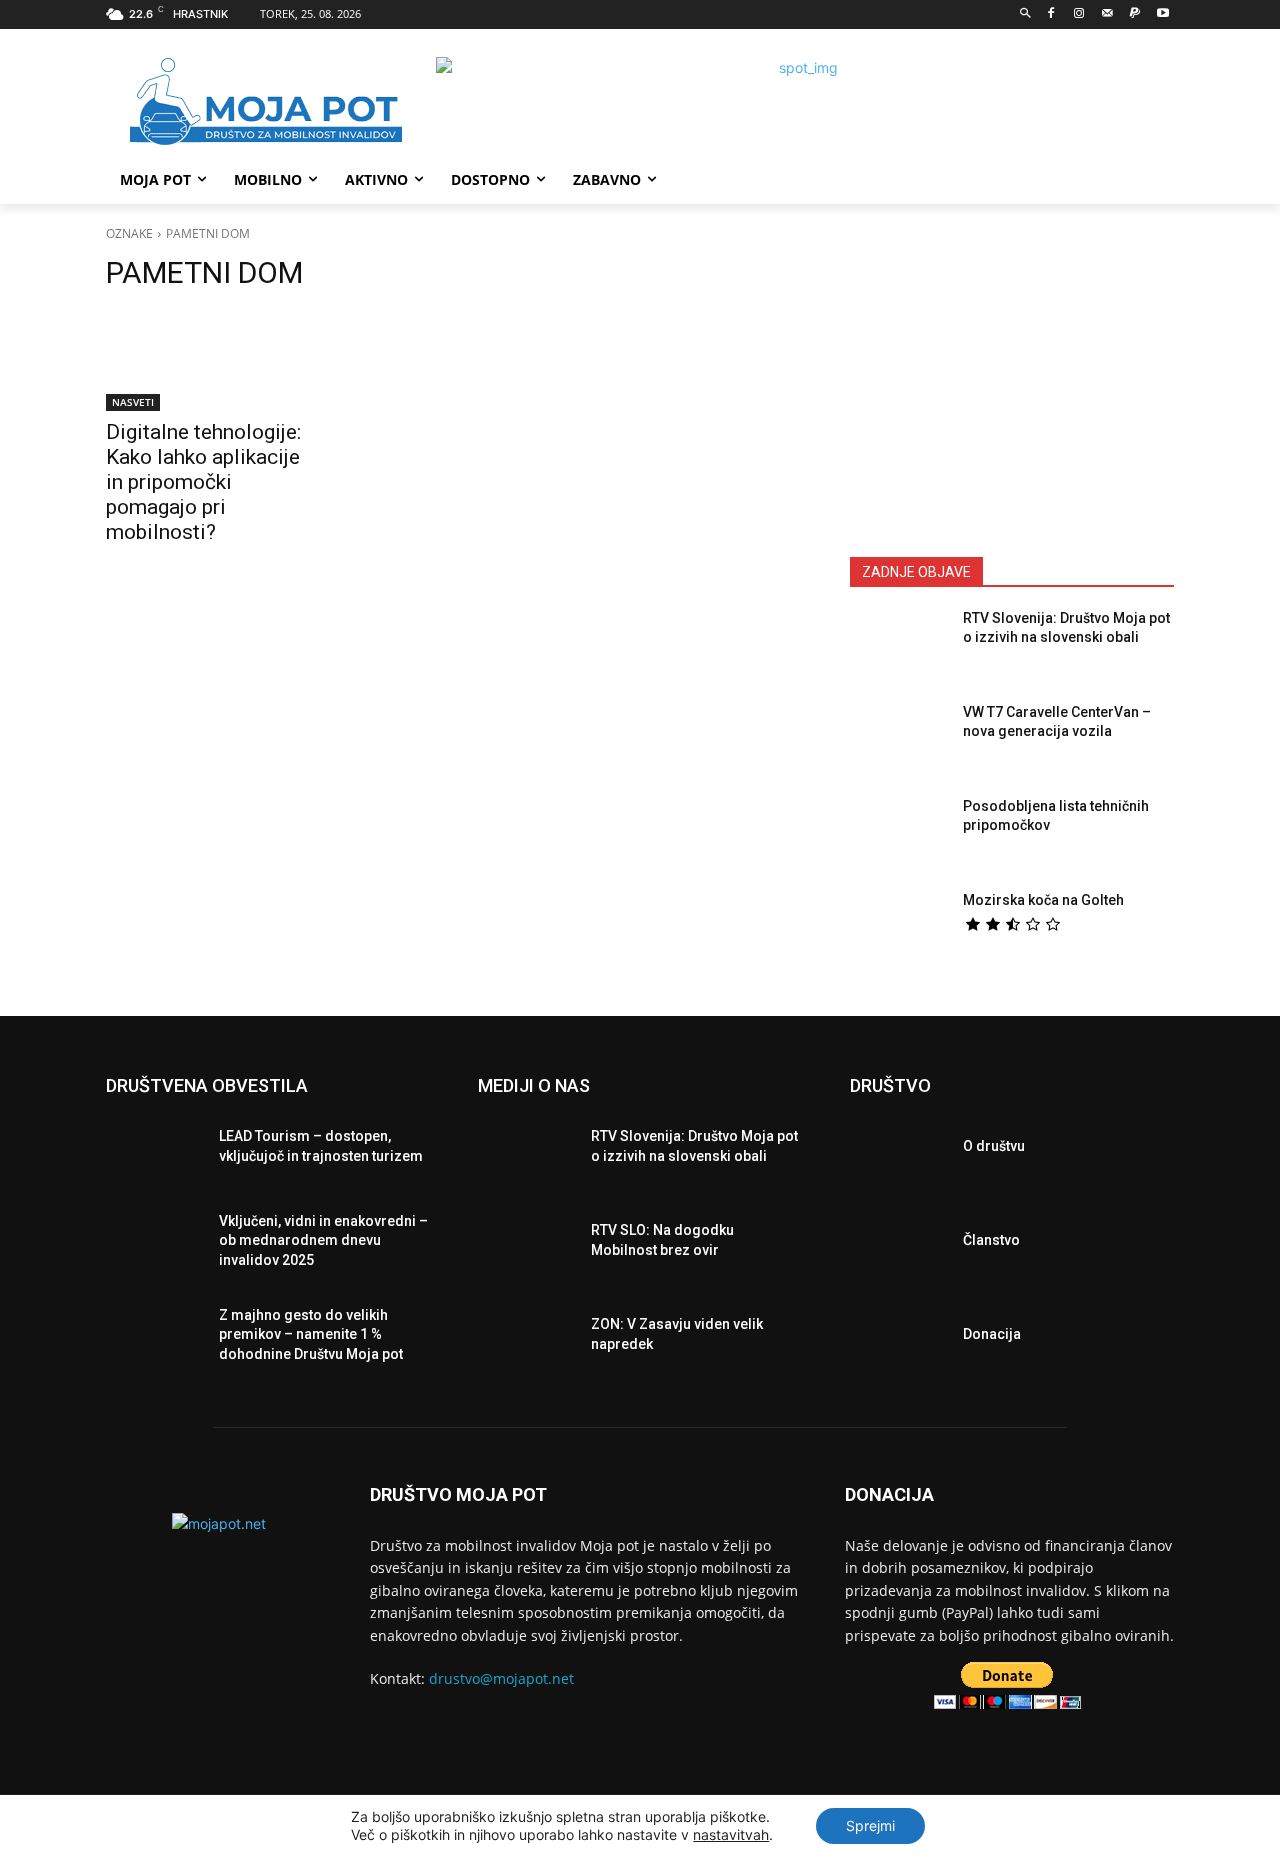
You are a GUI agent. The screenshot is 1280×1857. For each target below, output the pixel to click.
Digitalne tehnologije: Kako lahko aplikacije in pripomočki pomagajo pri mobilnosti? (203, 482)
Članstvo (991, 1240)
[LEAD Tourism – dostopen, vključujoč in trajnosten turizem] (154, 1152)
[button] (1025, 14)
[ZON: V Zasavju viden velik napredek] (526, 1340)
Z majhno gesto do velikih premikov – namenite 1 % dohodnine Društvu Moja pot (311, 1334)
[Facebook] (1051, 14)
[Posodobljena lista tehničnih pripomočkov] (898, 835)
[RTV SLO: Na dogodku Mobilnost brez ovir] (526, 1246)
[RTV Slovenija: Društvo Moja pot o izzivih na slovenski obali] (898, 647)
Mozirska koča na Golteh (1043, 900)
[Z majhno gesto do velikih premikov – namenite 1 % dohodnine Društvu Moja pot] (154, 1340)
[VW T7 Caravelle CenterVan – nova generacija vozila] (898, 741)
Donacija (992, 1334)
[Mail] (1107, 14)
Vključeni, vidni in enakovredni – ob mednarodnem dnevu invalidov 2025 (323, 1240)
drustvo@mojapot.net (501, 1678)
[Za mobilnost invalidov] (266, 102)
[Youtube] (1162, 14)
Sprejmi (870, 1825)
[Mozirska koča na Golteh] (898, 929)
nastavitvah (731, 1834)
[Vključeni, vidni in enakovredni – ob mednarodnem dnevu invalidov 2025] (154, 1246)
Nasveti (133, 402)
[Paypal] (1134, 14)
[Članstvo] (898, 1246)
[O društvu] (898, 1152)
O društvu (994, 1146)
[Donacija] (898, 1340)
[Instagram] (1079, 14)
